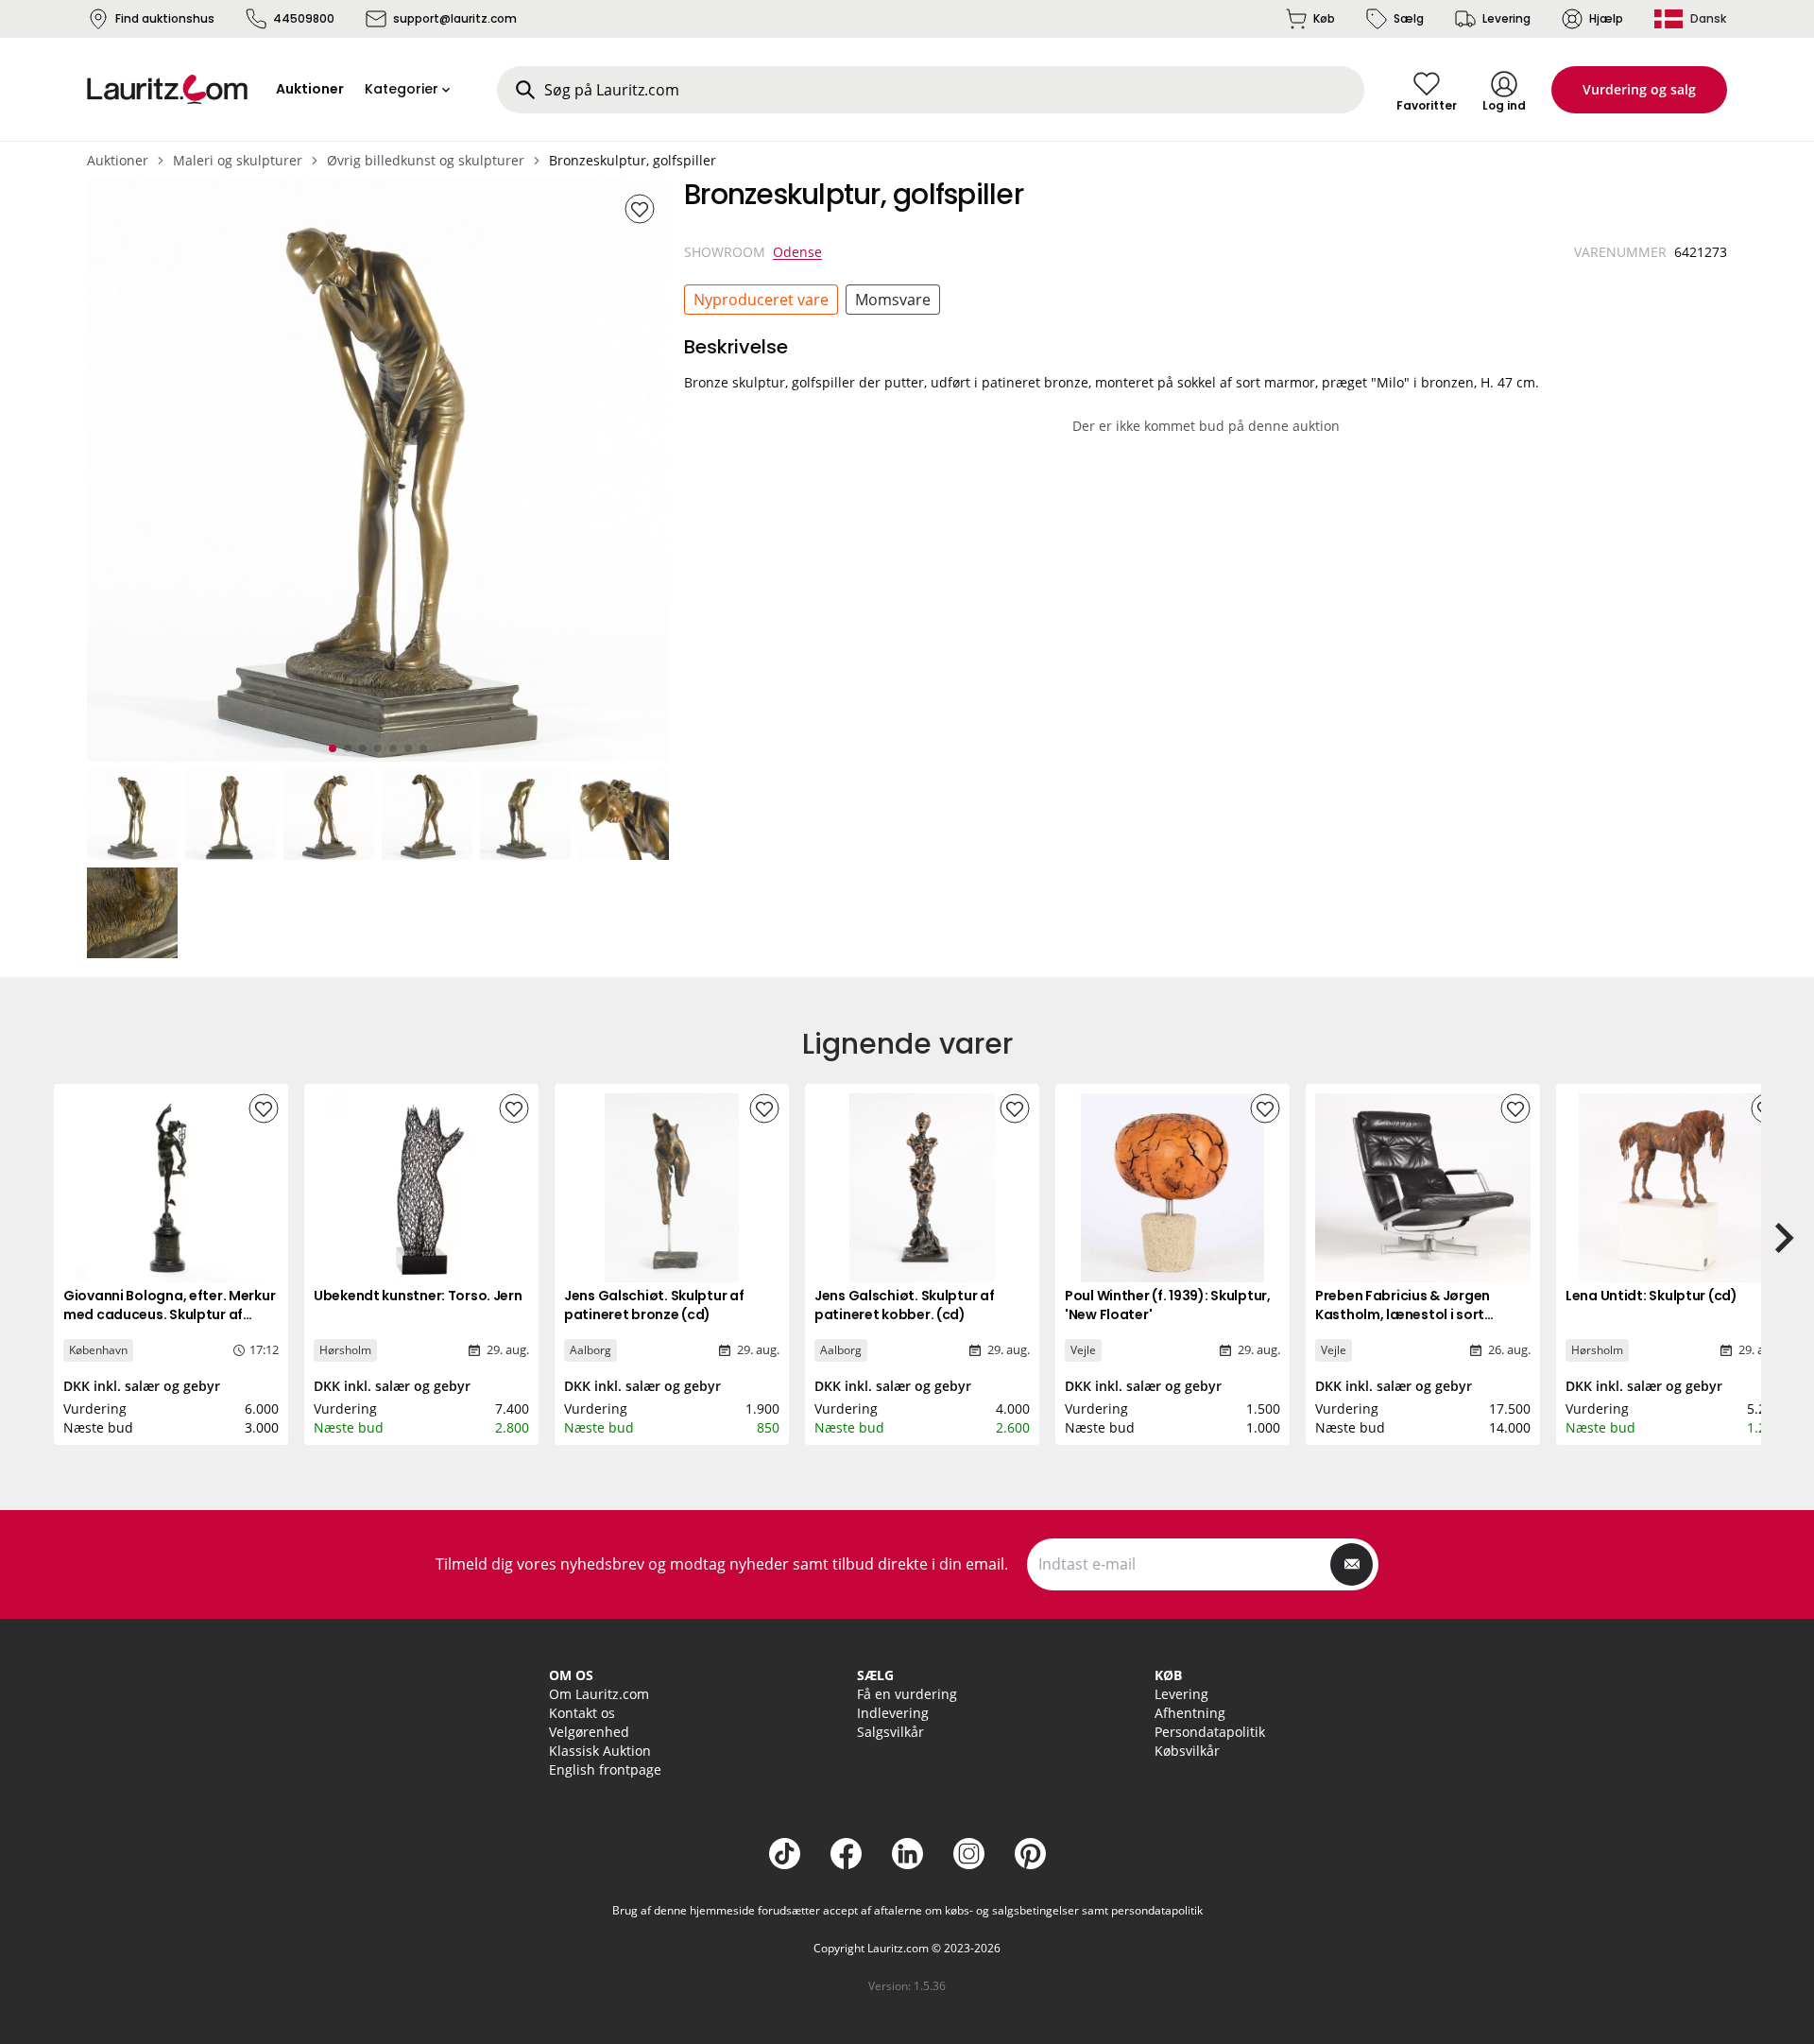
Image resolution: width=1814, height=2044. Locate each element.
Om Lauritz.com (599, 1694)
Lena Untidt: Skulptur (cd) (1651, 1296)
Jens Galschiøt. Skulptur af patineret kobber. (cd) (904, 1305)
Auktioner (118, 160)
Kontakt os (582, 1713)
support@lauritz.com (455, 18)
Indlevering (893, 1713)
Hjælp (1606, 18)
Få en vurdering (907, 1694)
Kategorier (402, 89)
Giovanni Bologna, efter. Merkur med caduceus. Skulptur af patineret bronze (169, 1314)
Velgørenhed (589, 1732)
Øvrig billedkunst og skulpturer (426, 160)
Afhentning (1190, 1713)
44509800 (304, 18)
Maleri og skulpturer (238, 160)
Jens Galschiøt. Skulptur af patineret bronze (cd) (654, 1305)
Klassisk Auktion (600, 1751)
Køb (1324, 18)
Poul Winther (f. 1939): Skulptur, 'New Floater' (1168, 1305)
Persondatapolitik (1210, 1732)
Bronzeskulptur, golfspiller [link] (633, 160)
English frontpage (605, 1769)
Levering (1506, 18)
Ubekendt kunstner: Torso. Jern (418, 1296)
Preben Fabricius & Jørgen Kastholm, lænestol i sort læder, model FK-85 (1403, 1314)
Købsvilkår (1187, 1751)
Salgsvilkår (890, 1732)
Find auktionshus (165, 18)
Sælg (1409, 18)
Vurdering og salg (1639, 89)
